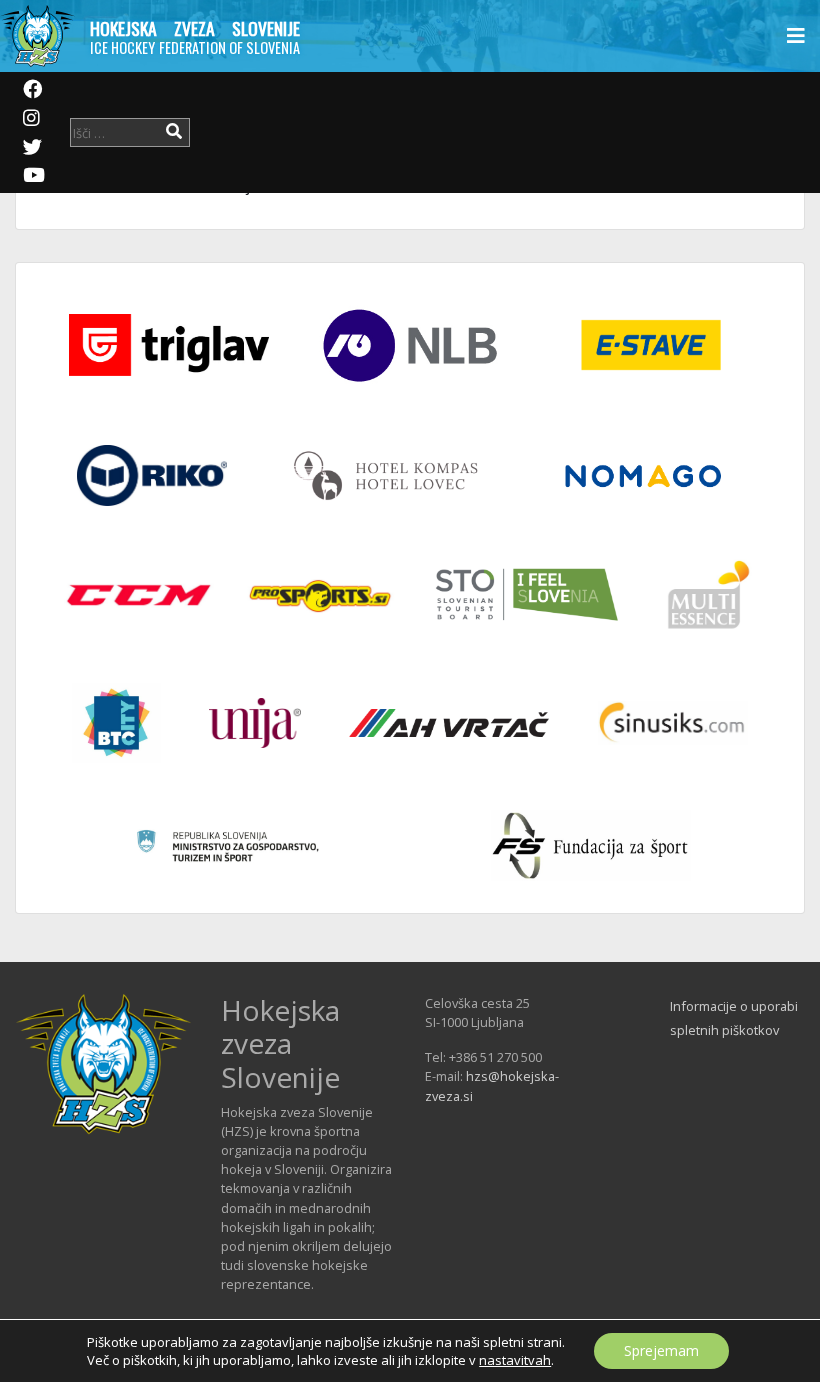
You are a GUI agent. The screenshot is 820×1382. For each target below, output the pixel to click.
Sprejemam (661, 1350)
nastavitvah (515, 1360)
